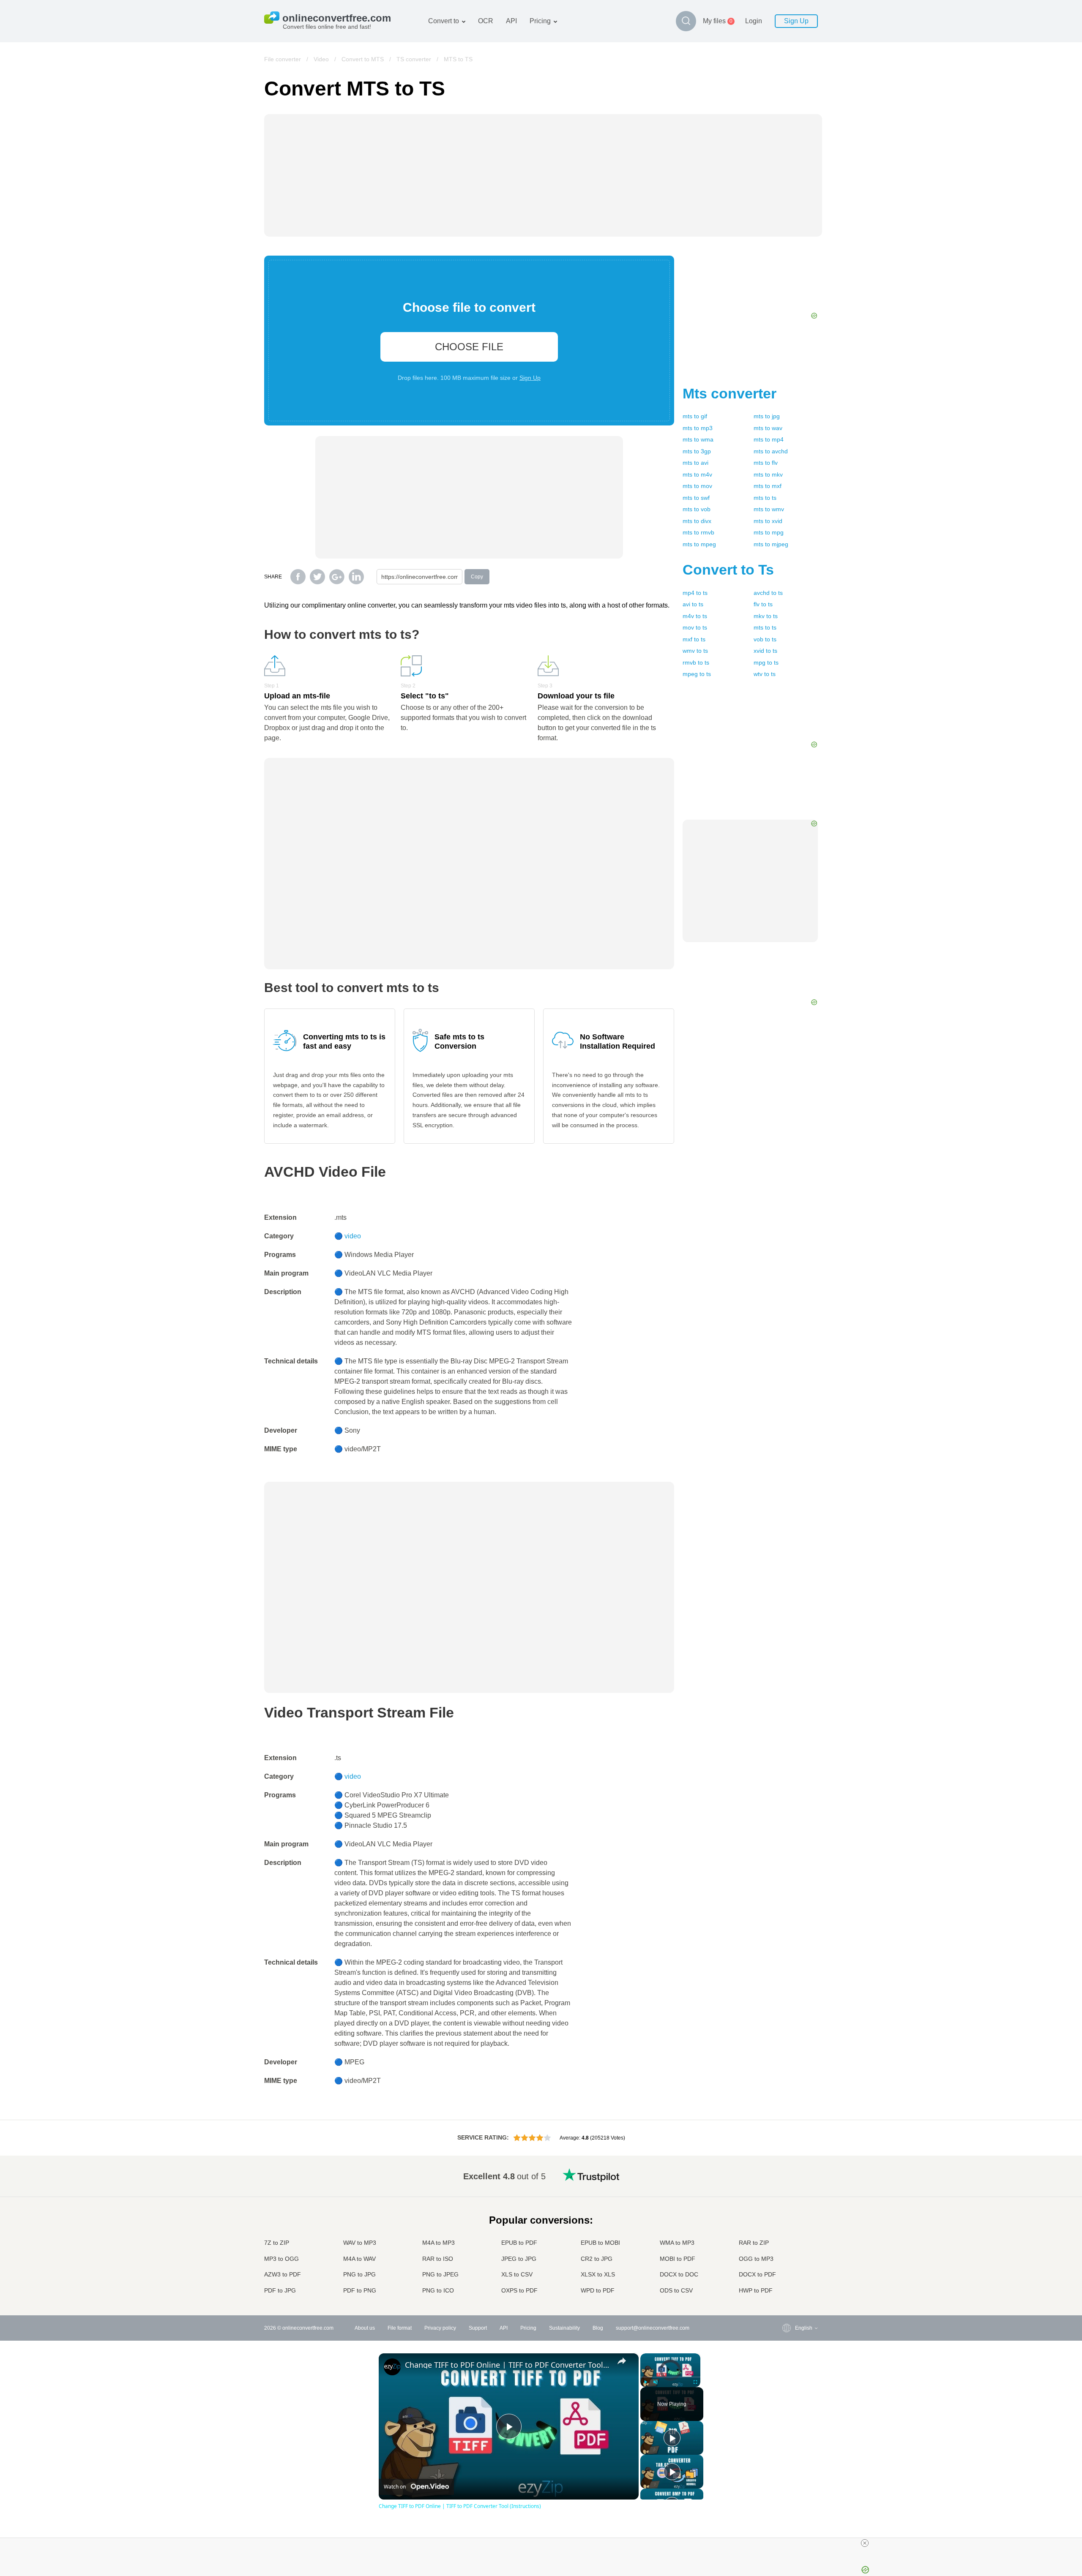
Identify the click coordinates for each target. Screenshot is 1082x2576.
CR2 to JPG (597, 2259)
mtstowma (698, 439)
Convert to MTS (363, 59)
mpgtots (766, 662)
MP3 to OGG (281, 2259)
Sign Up (796, 21)
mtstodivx (697, 521)
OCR (486, 21)
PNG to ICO (438, 2290)
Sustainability (564, 2328)
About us (365, 2328)
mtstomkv (768, 474)
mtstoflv (766, 463)
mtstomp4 (769, 439)
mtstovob (697, 509)
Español (788, 2200)
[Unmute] (656, 2382)
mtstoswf (696, 498)
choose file (469, 347)
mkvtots (766, 616)
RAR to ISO (438, 2259)
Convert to (444, 21)
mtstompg (769, 532)
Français (788, 2216)
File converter (283, 59)
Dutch (785, 2258)
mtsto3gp (697, 451)
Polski (785, 2291)
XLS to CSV (517, 2274)
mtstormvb (698, 532)
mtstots (765, 498)
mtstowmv (769, 509)
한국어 (786, 2283)
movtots (695, 627)
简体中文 (788, 2275)
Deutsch (788, 2208)
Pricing (540, 21)
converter (730, 393)
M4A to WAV (359, 2259)
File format (400, 2328)
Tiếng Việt (790, 2241)
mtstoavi (695, 463)
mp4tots (695, 593)
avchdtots (768, 593)
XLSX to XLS (598, 2274)
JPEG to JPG (519, 2259)
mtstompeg (699, 544)
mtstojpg (767, 416)
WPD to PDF (598, 2290)
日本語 (786, 2225)
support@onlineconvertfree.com (653, 2328)
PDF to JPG (280, 2290)
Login (754, 21)
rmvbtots (696, 662)
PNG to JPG (359, 2274)
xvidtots (765, 651)
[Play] (645, 2382)
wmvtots (695, 651)
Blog (598, 2328)
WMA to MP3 (677, 2243)
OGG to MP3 (756, 2259)
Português (790, 2250)
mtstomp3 (698, 428)
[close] (865, 2543)
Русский (788, 2183)
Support (478, 2328)
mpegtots (697, 674)
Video (321, 59)
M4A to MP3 (439, 2243)
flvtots (763, 604)
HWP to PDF (756, 2290)
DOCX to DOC (679, 2274)
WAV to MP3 (360, 2243)
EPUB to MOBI (600, 2243)
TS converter (414, 59)
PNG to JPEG (440, 2274)
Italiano (787, 2233)
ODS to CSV (676, 2290)
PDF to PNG (360, 2290)
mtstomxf (768, 486)
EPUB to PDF (519, 2243)
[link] (392, 2367)
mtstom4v (697, 474)
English (787, 2175)
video (353, 1236)
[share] (622, 2361)
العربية (785, 2191)
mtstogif (695, 416)
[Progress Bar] (670, 2377)
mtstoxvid (768, 521)
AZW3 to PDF (283, 2274)
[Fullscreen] (695, 2382)
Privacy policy (440, 2328)
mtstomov (697, 486)
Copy (477, 577)
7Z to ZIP (277, 2243)
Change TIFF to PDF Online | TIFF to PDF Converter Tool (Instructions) (507, 2365)
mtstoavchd (771, 451)
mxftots (694, 639)
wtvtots (765, 674)
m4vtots (695, 616)
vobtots (765, 639)
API (511, 21)
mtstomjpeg (771, 544)
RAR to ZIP (754, 2243)
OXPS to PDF (519, 2290)
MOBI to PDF (678, 2259)
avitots (693, 604)
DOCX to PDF (757, 2274)
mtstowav (768, 428)
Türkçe (786, 2266)
